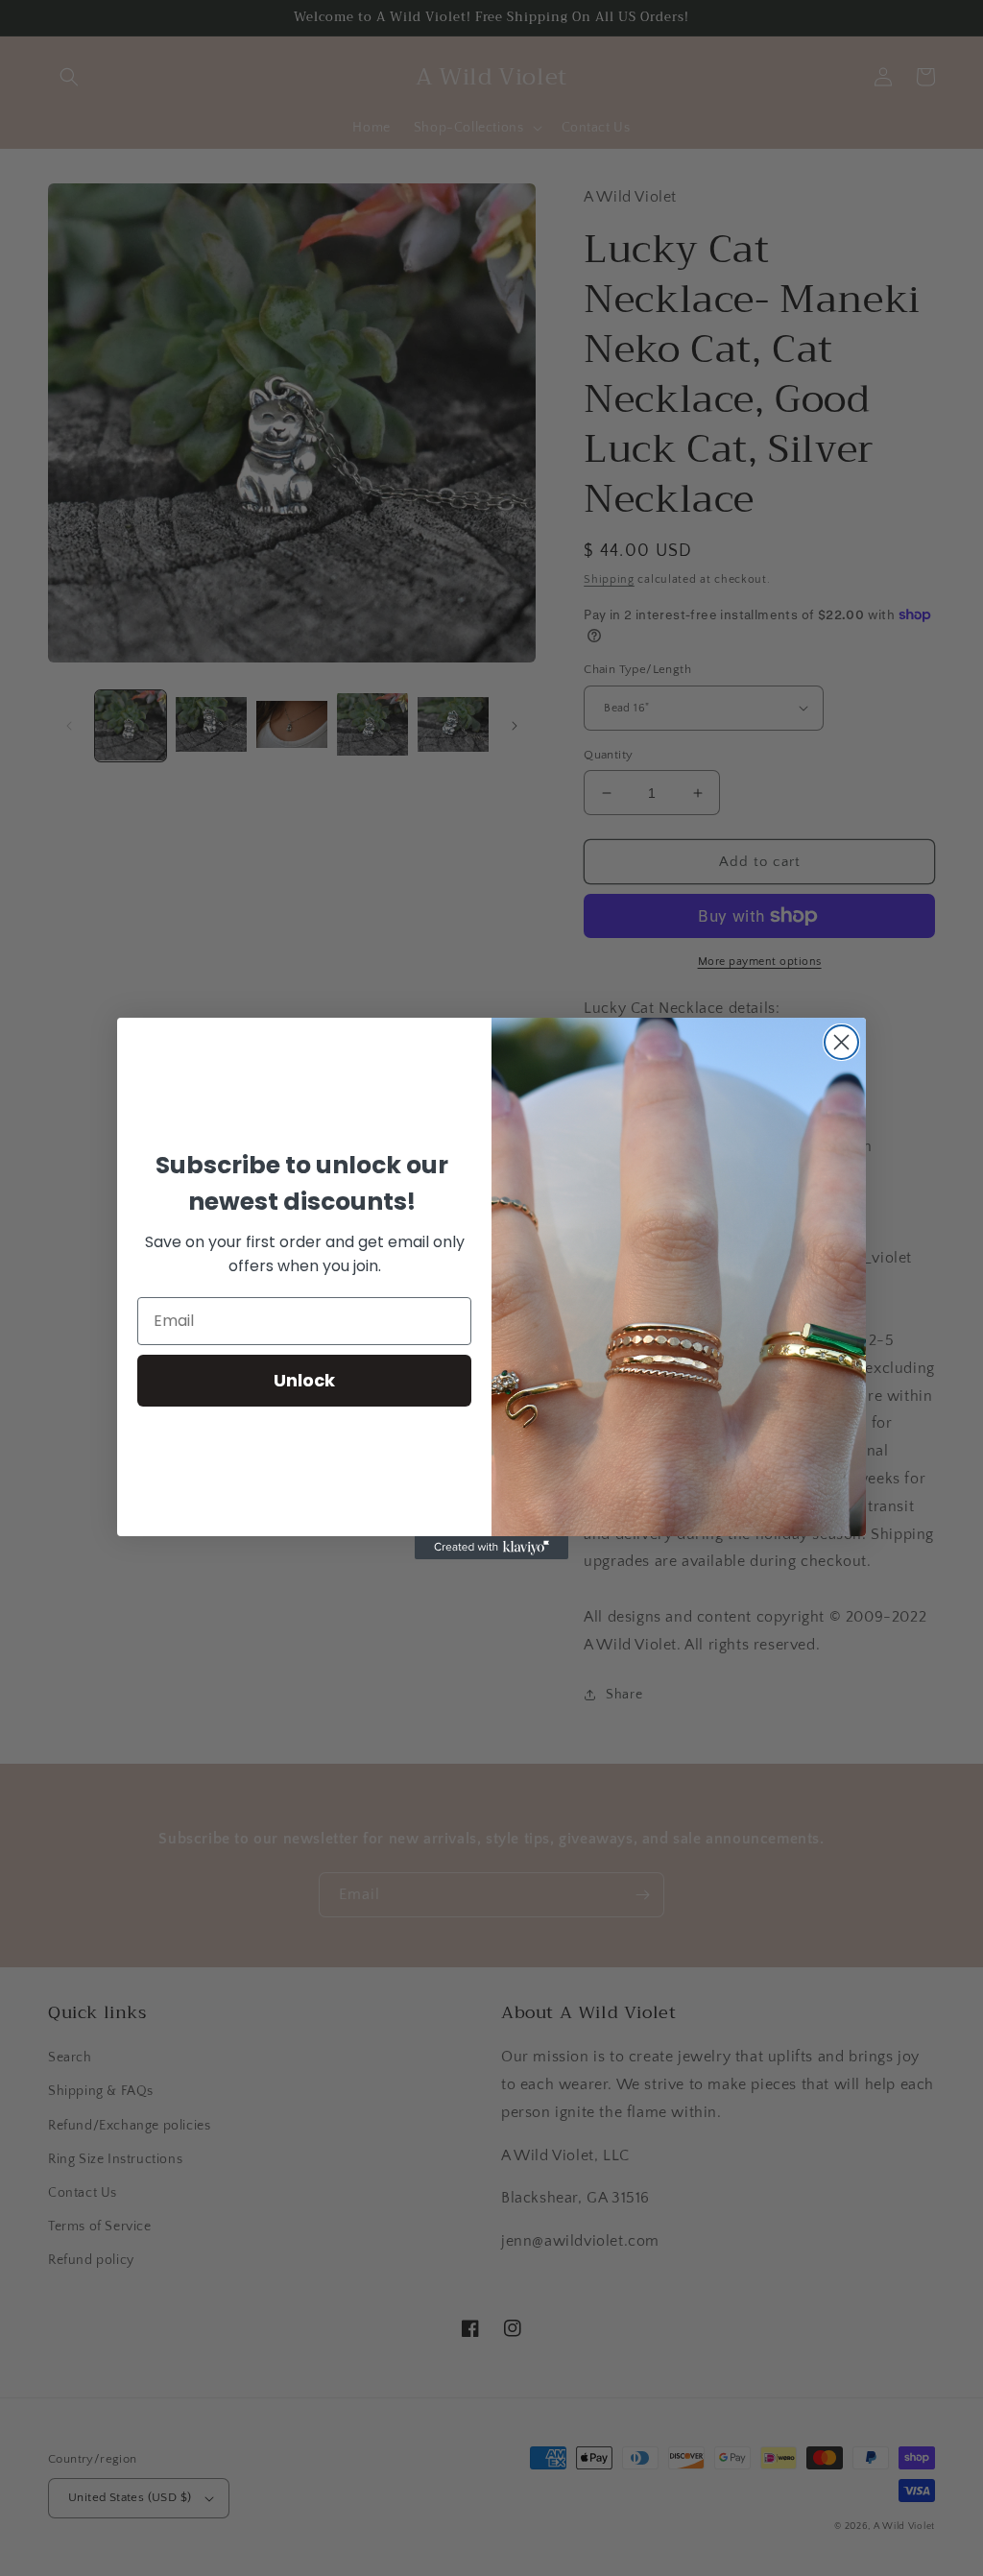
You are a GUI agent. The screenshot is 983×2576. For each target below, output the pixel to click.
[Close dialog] (841, 1042)
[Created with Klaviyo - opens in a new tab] (491, 1548)
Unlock (304, 1380)
